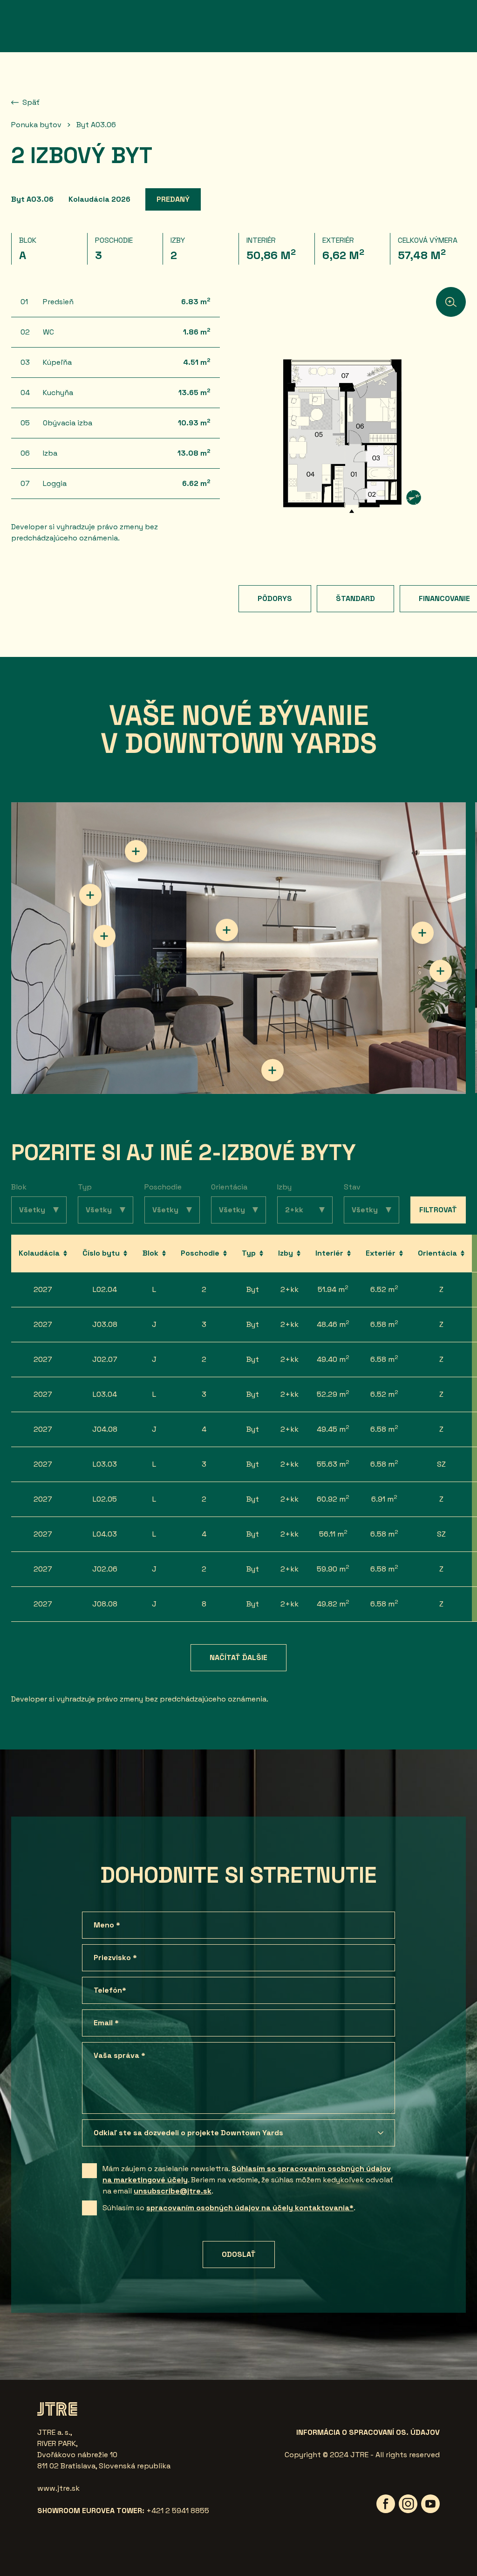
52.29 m (333, 1394)
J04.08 (105, 1429)
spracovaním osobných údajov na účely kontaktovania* (250, 2208)
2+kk (290, 1289)
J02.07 (105, 1359)
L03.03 (105, 1464)
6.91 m (384, 1499)
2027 (43, 1289)
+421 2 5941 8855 (178, 2511)
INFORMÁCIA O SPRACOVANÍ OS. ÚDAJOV (368, 2432)
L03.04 (105, 1394)
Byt (253, 1289)
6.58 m (384, 1324)
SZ (441, 1464)
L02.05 (105, 1499)
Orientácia (229, 1187)
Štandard (355, 598)
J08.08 (105, 1604)
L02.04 (105, 1289)
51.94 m (333, 1289)
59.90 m (333, 1568)
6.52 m (384, 1289)
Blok (19, 1187)
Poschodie (163, 1187)
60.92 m (333, 1499)
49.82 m (333, 1603)
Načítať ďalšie (238, 1657)
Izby (284, 1187)
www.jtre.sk (58, 2488)
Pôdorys (275, 598)
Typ (85, 1187)
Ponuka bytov (36, 125)
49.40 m (333, 1359)
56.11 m (333, 1534)
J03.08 (105, 1324)
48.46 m (333, 1324)
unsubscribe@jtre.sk (173, 2191)
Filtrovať (438, 1210)
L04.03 (105, 1534)
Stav (352, 1187)
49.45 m (333, 1429)
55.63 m (333, 1464)
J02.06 (105, 1569)
